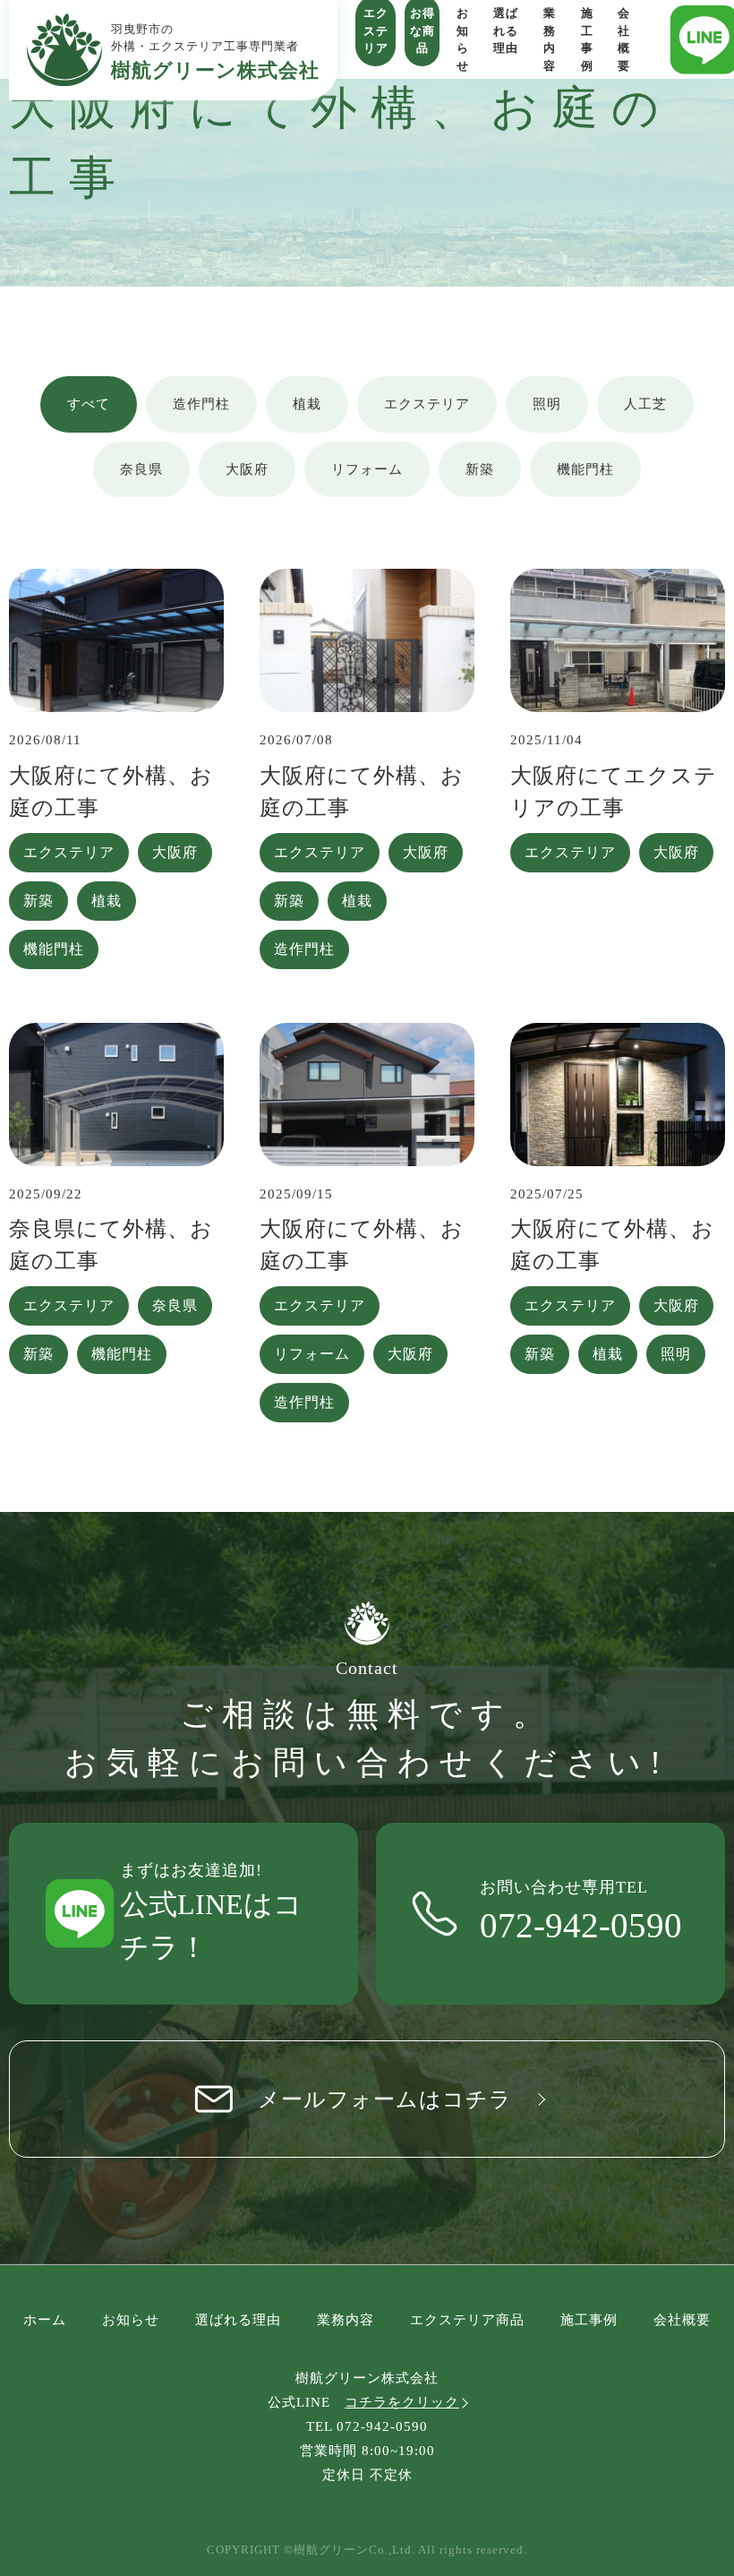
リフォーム (367, 469)
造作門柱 (201, 404)
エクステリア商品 (467, 2320)
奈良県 (141, 469)
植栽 (307, 404)
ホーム (45, 2320)
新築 (480, 469)
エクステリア (427, 404)
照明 (547, 404)
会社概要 (682, 2320)
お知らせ (131, 2320)
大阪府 (247, 469)
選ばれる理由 (238, 2320)
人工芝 (645, 404)
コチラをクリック (402, 2402)
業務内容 (346, 2320)
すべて (89, 404)
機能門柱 (585, 469)
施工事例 (589, 2320)
